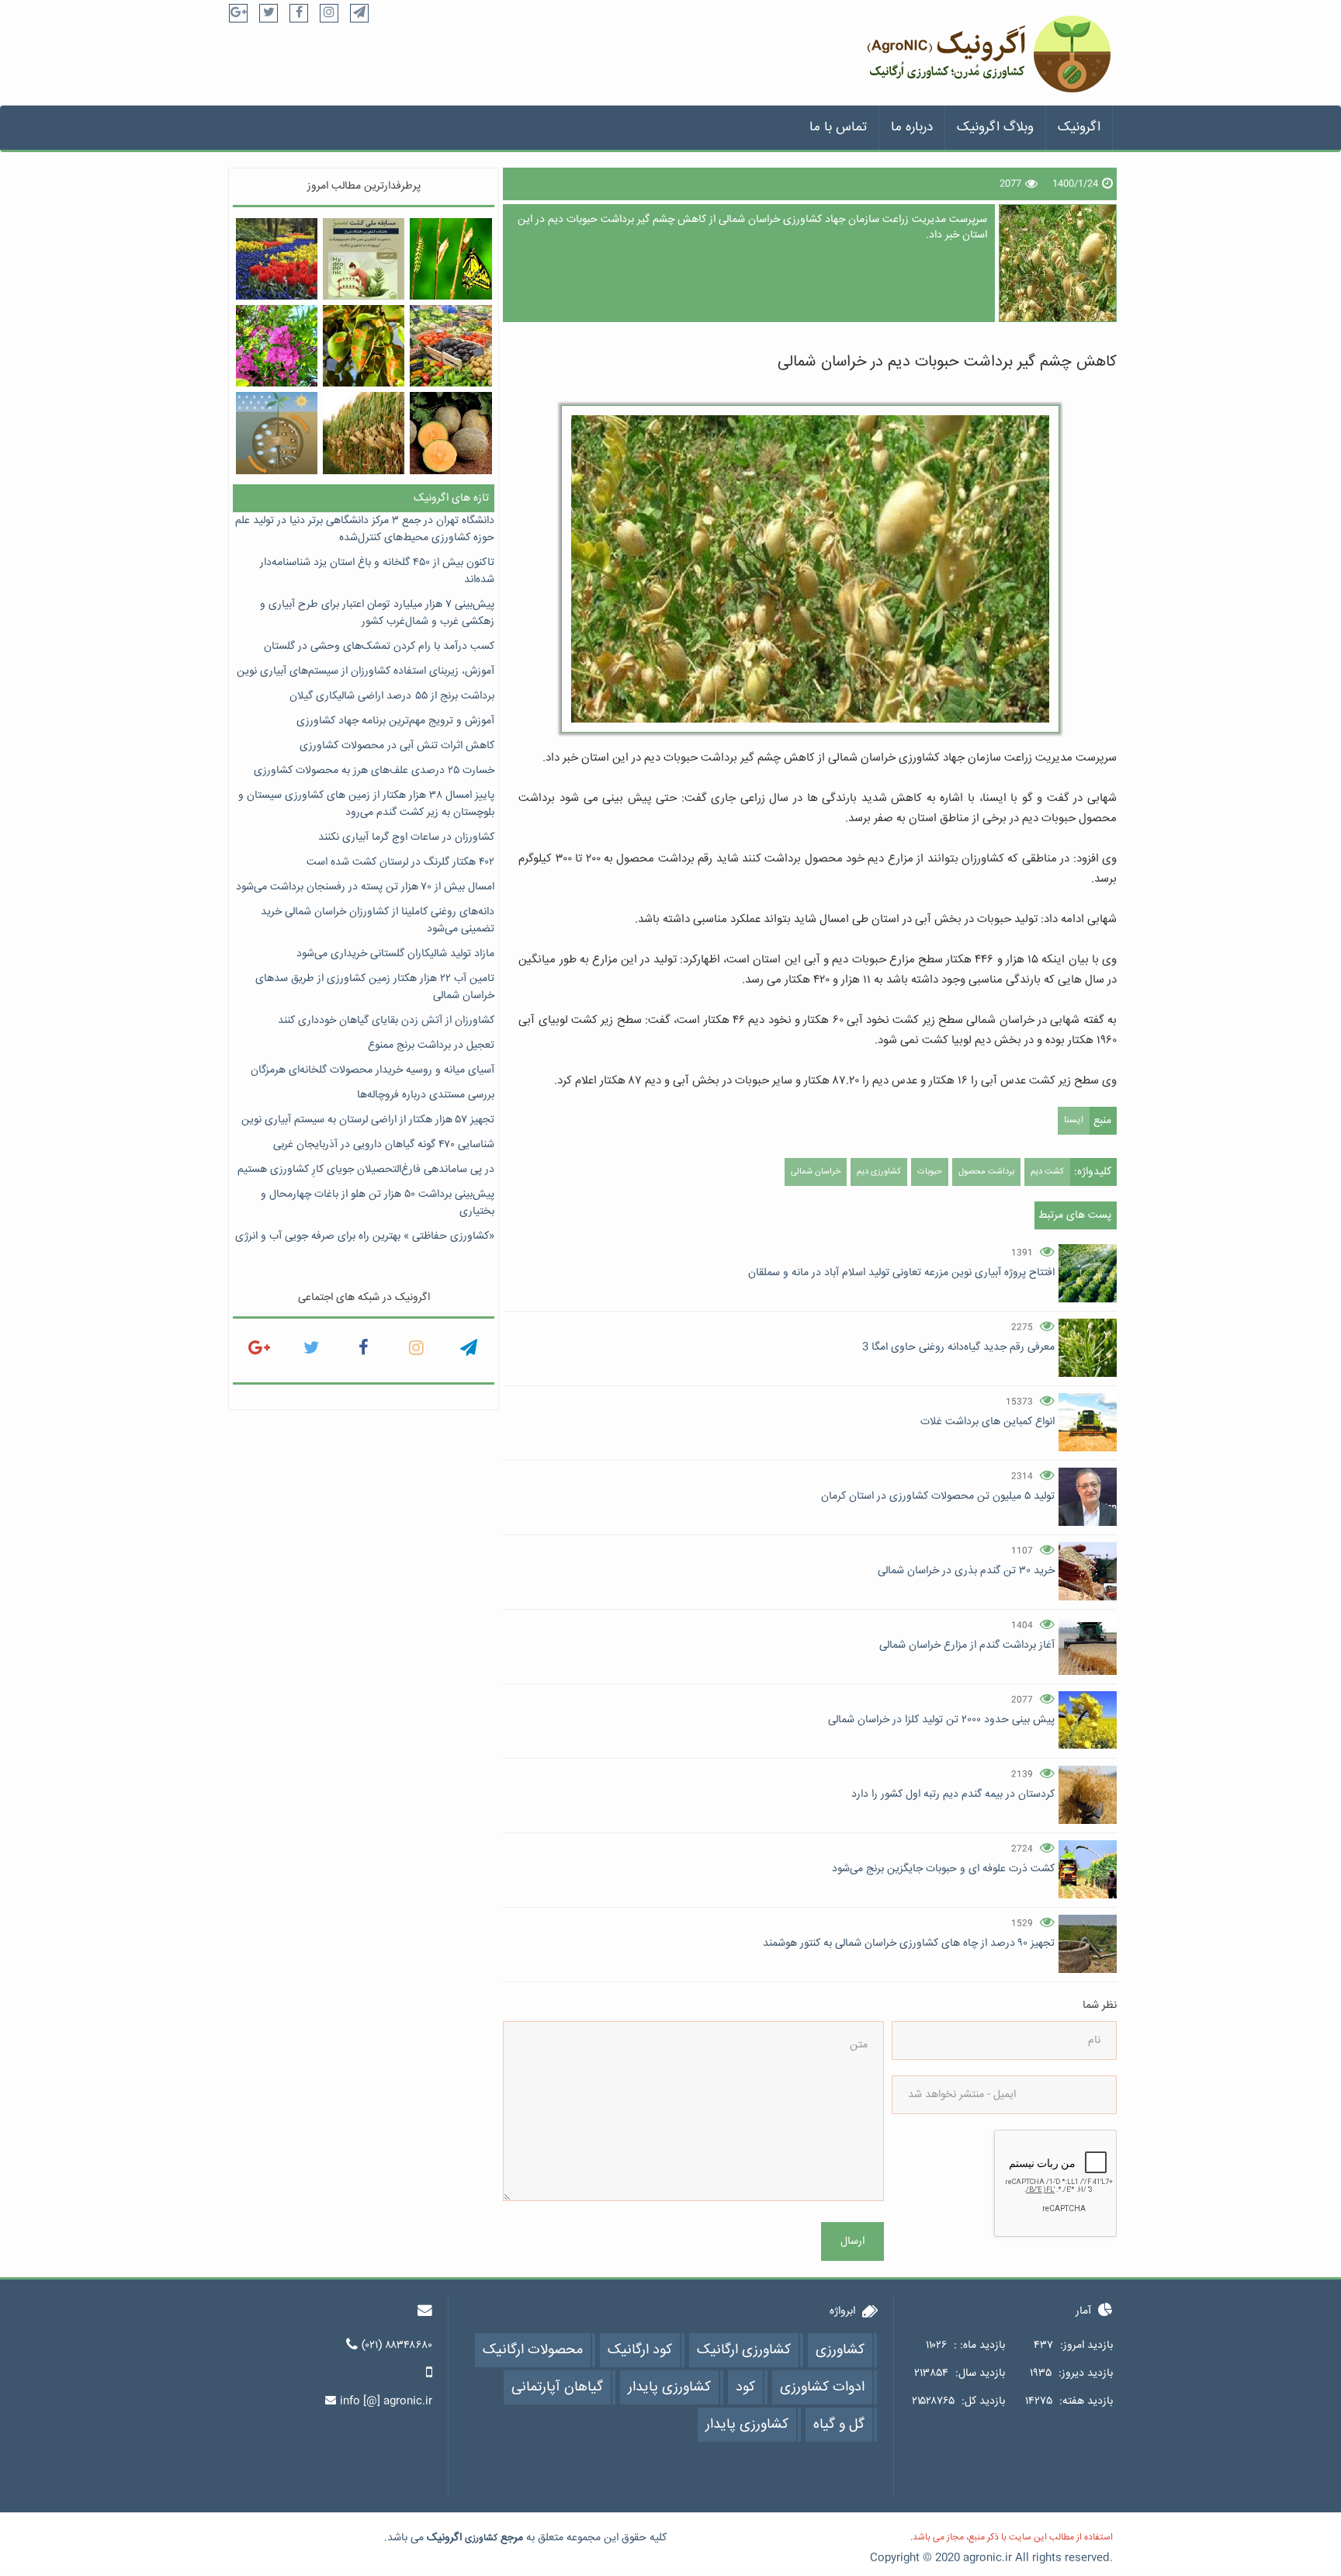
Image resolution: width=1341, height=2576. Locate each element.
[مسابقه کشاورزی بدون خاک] (364, 259)
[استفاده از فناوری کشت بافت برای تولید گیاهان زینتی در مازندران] (277, 259)
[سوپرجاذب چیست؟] (277, 433)
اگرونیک (1079, 128)
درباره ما (912, 128)
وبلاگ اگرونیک (995, 128)
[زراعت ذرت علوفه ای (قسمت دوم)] (364, 433)
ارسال (852, 2241)
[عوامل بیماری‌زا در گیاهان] (364, 346)
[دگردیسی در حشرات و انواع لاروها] (450, 259)
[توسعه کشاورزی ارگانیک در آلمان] (450, 346)
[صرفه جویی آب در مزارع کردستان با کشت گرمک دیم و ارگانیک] (450, 433)
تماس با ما (838, 128)
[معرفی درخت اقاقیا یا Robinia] (277, 346)
